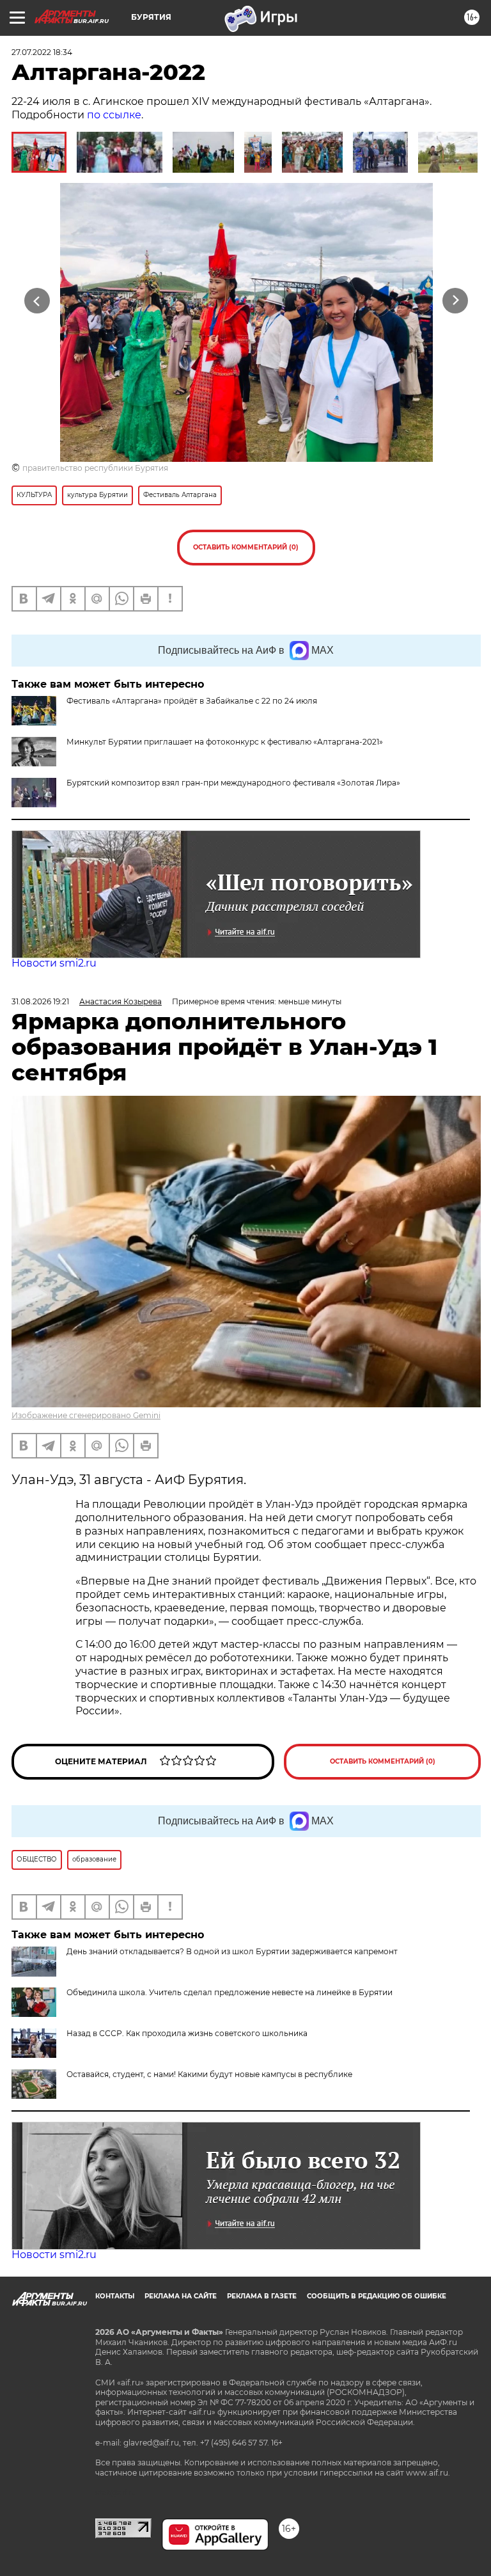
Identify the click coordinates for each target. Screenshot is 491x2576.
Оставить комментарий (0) (246, 547)
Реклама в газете (262, 2296)
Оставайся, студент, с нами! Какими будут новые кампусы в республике (209, 2074)
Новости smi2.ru (54, 963)
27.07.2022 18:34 (42, 52)
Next (456, 300)
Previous (37, 300)
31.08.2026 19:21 (40, 1001)
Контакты (115, 2296)
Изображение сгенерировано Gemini (86, 1415)
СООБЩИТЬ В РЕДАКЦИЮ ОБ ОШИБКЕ (377, 2296)
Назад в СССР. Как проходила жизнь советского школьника (187, 2033)
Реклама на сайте (181, 2296)
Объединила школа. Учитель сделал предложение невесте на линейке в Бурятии (230, 1992)
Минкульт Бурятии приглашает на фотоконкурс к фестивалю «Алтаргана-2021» (225, 742)
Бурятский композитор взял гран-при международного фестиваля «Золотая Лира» (233, 783)
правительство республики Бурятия (95, 468)
